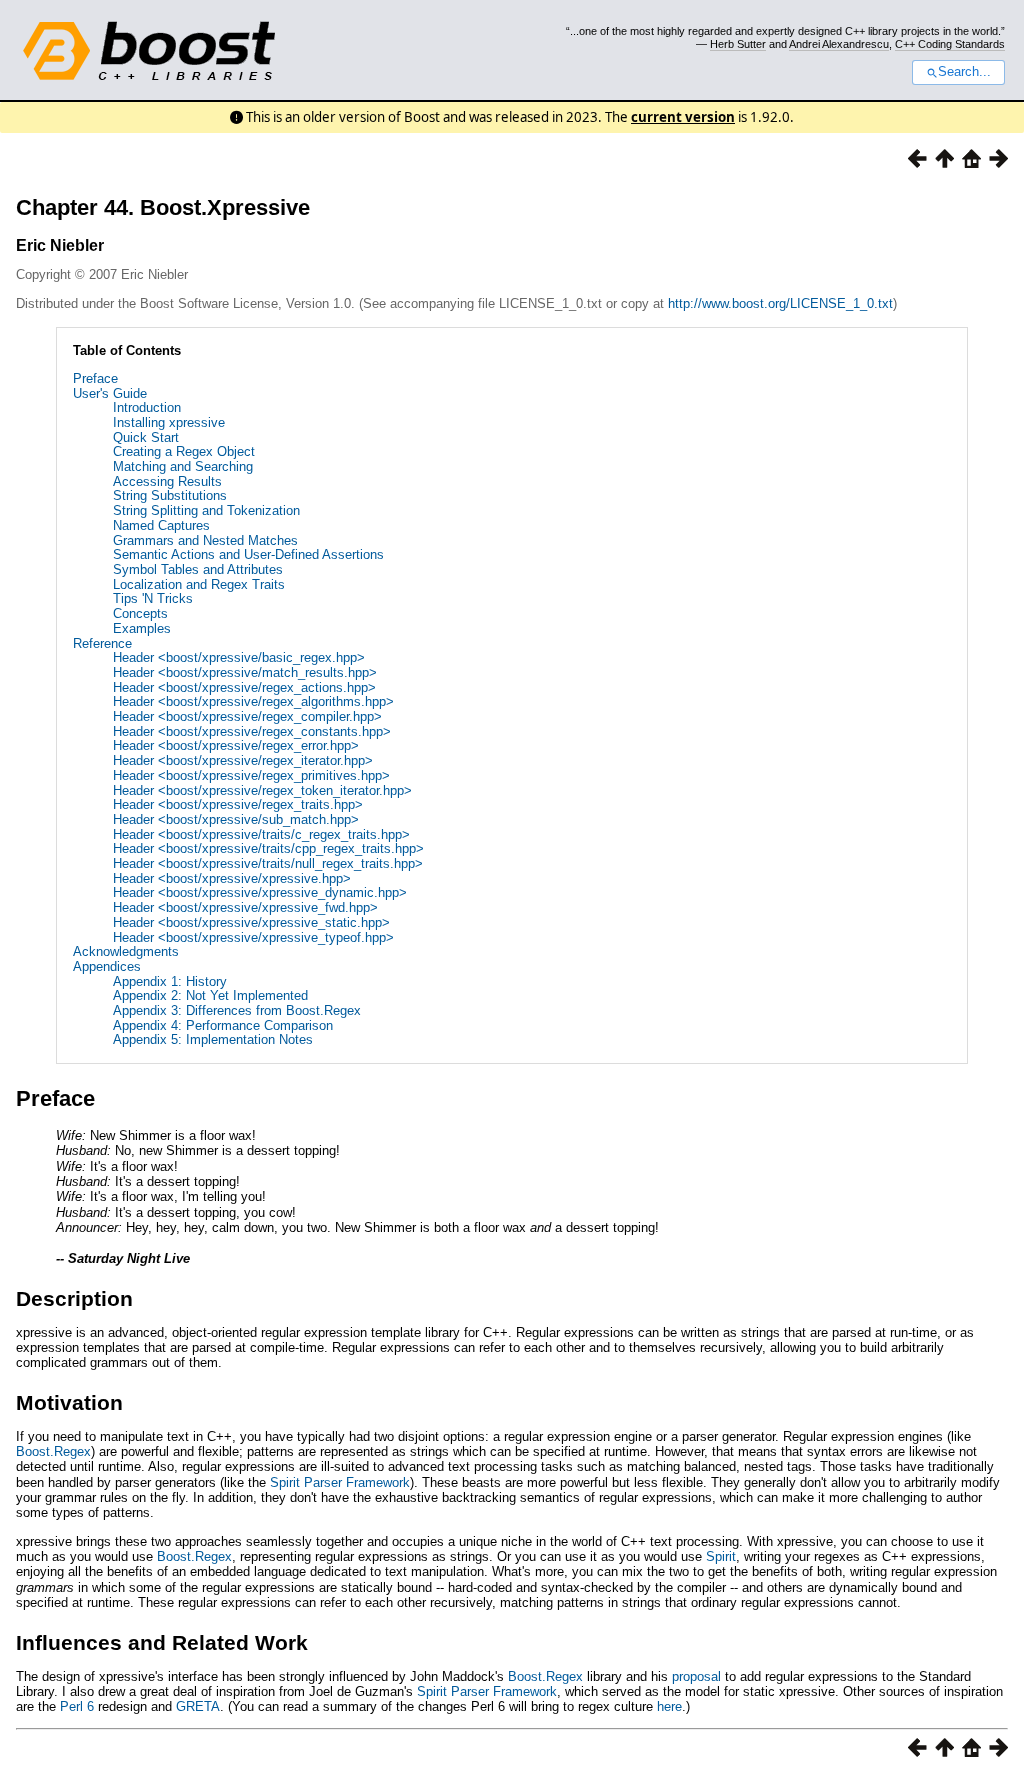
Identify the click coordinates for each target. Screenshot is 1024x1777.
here (669, 1706)
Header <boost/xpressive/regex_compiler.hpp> (247, 716)
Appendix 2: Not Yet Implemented (210, 995)
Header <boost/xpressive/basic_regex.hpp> (239, 657)
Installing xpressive (169, 422)
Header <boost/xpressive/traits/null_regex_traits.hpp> (268, 863)
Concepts (140, 613)
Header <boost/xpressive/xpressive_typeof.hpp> (253, 937)
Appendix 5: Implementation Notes (213, 1039)
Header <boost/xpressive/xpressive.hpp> (232, 878)
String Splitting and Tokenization (206, 510)
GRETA (198, 1706)
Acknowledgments (126, 951)
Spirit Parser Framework (340, 1482)
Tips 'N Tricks (153, 598)
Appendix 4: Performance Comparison (223, 1025)
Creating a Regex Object (184, 451)
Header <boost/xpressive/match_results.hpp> (245, 672)
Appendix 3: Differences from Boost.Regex (237, 1010)
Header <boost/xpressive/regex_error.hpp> (236, 745)
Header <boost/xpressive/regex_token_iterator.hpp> (262, 790)
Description (74, 1298)
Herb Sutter (738, 44)
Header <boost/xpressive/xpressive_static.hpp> (251, 922)
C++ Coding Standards (950, 44)
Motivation (69, 1402)
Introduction (147, 407)
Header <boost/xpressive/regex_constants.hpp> (252, 731)
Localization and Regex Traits (199, 584)
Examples (142, 628)
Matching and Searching (183, 466)
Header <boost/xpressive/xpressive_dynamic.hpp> (260, 892)
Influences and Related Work (162, 1642)
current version (683, 117)
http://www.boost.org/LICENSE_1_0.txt (780, 303)
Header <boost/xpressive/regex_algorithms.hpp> (253, 701)
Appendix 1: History (170, 981)
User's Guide (110, 393)
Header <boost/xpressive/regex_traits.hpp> (238, 804)
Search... (964, 72)
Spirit (721, 1556)
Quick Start (146, 437)
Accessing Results (167, 481)
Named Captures (161, 525)
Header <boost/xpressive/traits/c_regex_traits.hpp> (261, 834)
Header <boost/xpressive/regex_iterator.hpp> (243, 760)
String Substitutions (170, 495)
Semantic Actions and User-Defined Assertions (248, 554)
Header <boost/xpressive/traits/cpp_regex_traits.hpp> (268, 848)
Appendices (107, 966)
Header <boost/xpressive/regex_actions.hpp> (244, 687)
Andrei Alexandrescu (839, 44)
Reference (102, 643)
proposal (696, 1676)
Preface (95, 378)
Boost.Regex (53, 1451)
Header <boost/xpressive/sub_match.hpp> (236, 819)
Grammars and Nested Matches (205, 540)
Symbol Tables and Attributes (198, 569)
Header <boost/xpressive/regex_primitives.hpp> (251, 775)
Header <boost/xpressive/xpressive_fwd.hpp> (245, 907)
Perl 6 (77, 1706)
